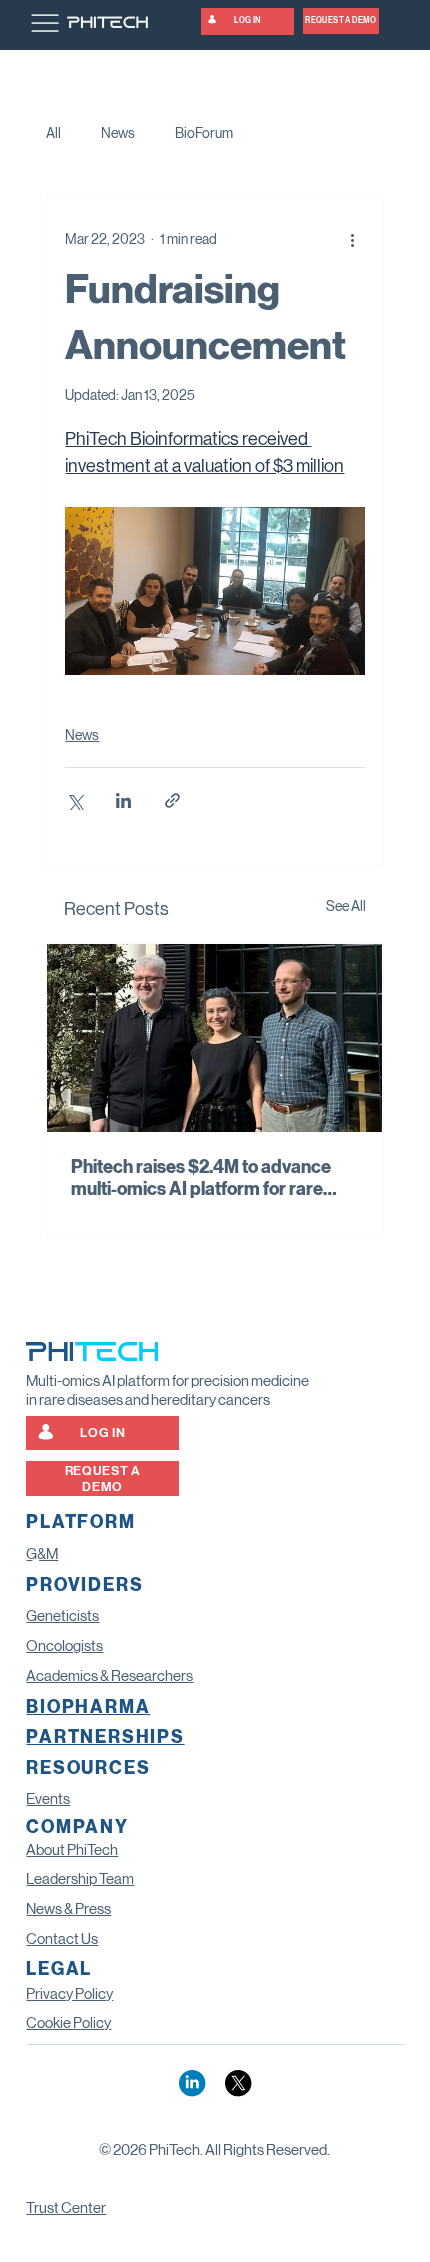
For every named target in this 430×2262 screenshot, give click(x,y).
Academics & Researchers (109, 1676)
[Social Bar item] (192, 2083)
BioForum (204, 133)
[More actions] (353, 239)
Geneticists (62, 1616)
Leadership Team (80, 1879)
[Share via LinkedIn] (123, 800)
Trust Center (66, 2208)
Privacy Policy (69, 1994)
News (118, 133)
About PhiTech (72, 1850)
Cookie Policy (68, 2023)
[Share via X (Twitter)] (74, 800)
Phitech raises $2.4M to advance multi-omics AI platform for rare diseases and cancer (201, 1178)
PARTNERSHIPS (105, 1737)
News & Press (68, 1909)
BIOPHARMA (88, 1707)
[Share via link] (172, 800)
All (53, 133)
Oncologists (64, 1646)
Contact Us (62, 1939)
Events (48, 1799)
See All (346, 906)
